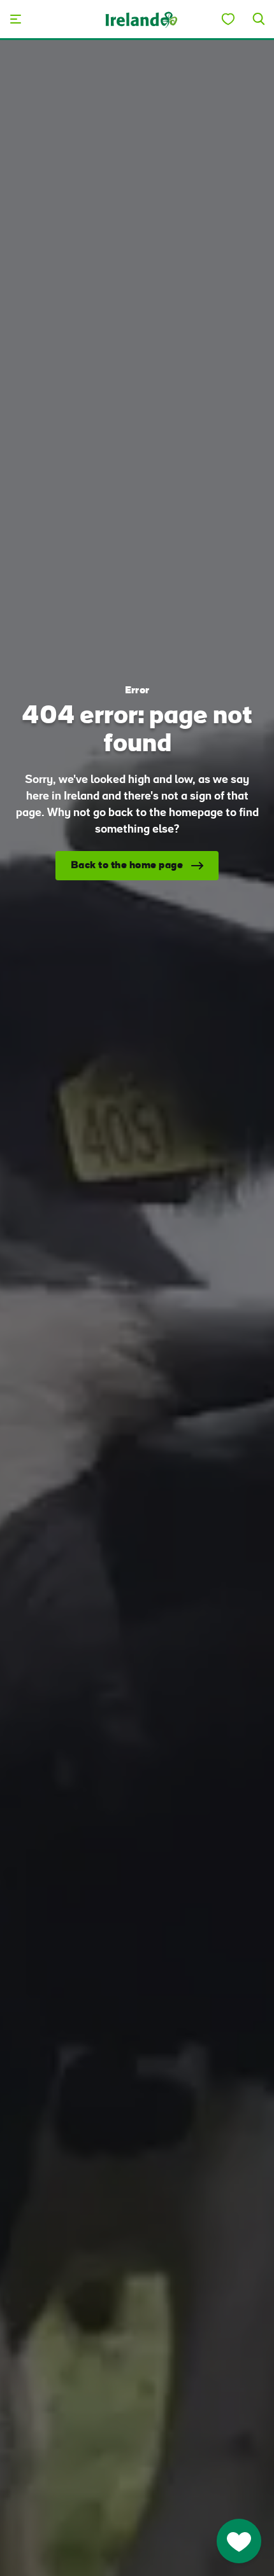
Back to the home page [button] (127, 866)
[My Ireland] (228, 19)
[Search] (259, 19)
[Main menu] (15, 19)
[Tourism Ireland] (141, 19)
